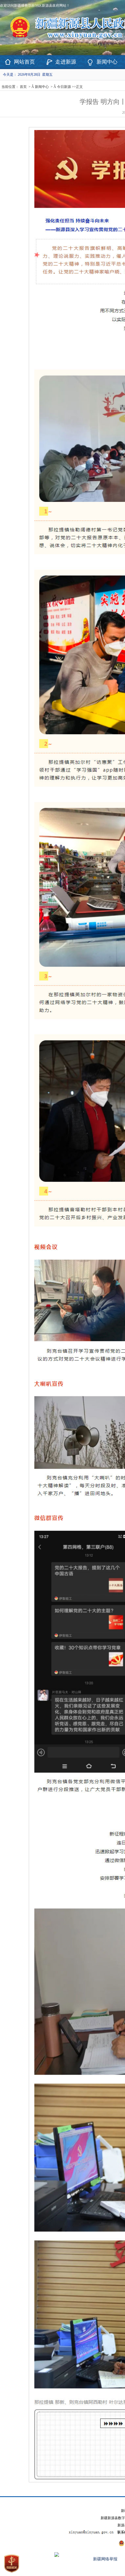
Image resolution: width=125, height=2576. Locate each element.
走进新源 (66, 62)
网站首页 (24, 62)
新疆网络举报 (105, 2559)
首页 (23, 87)
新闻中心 (107, 62)
